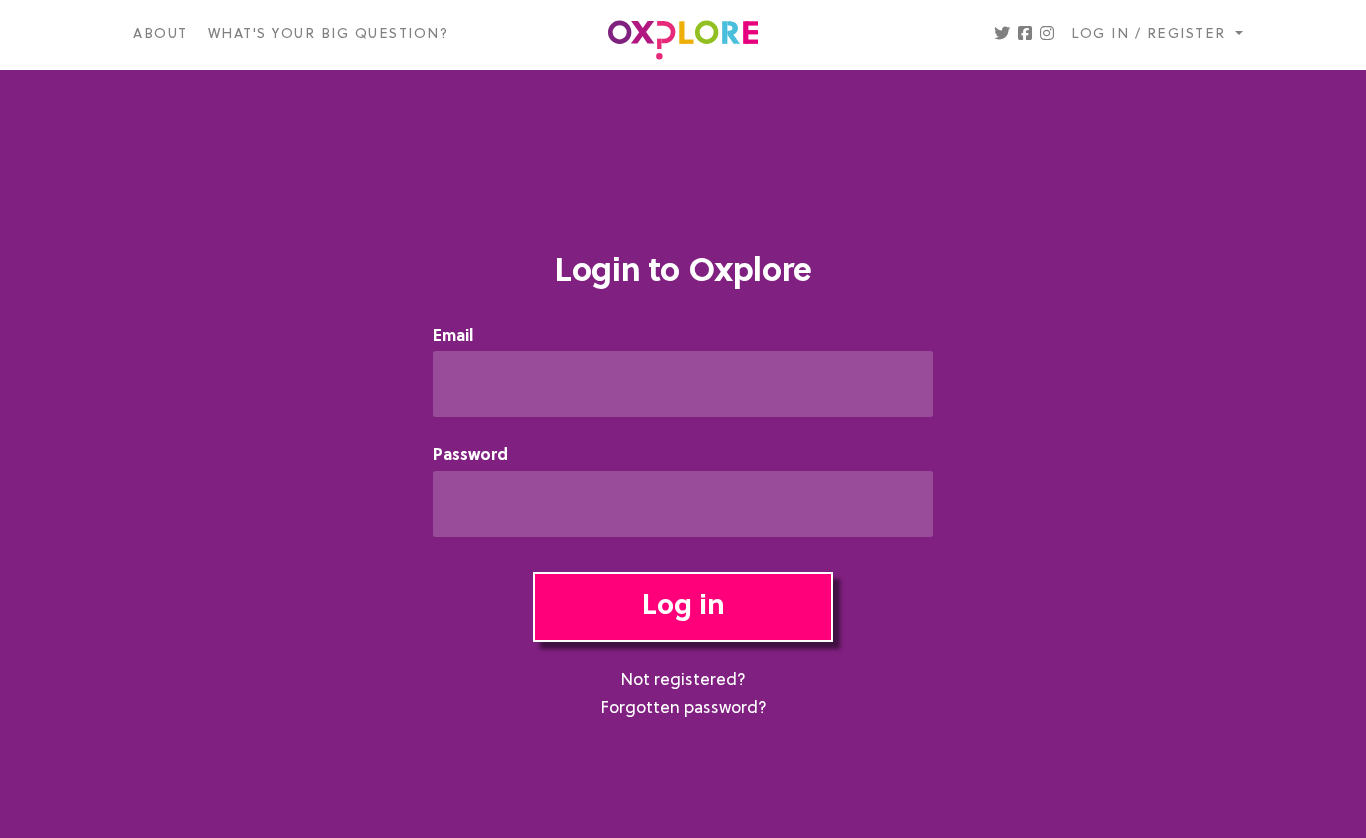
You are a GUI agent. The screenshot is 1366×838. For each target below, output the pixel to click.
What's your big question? (328, 34)
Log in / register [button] (1151, 34)
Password (470, 456)
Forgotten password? (683, 709)
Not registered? (683, 681)
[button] (1002, 35)
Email (453, 337)
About (160, 34)
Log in (683, 607)
